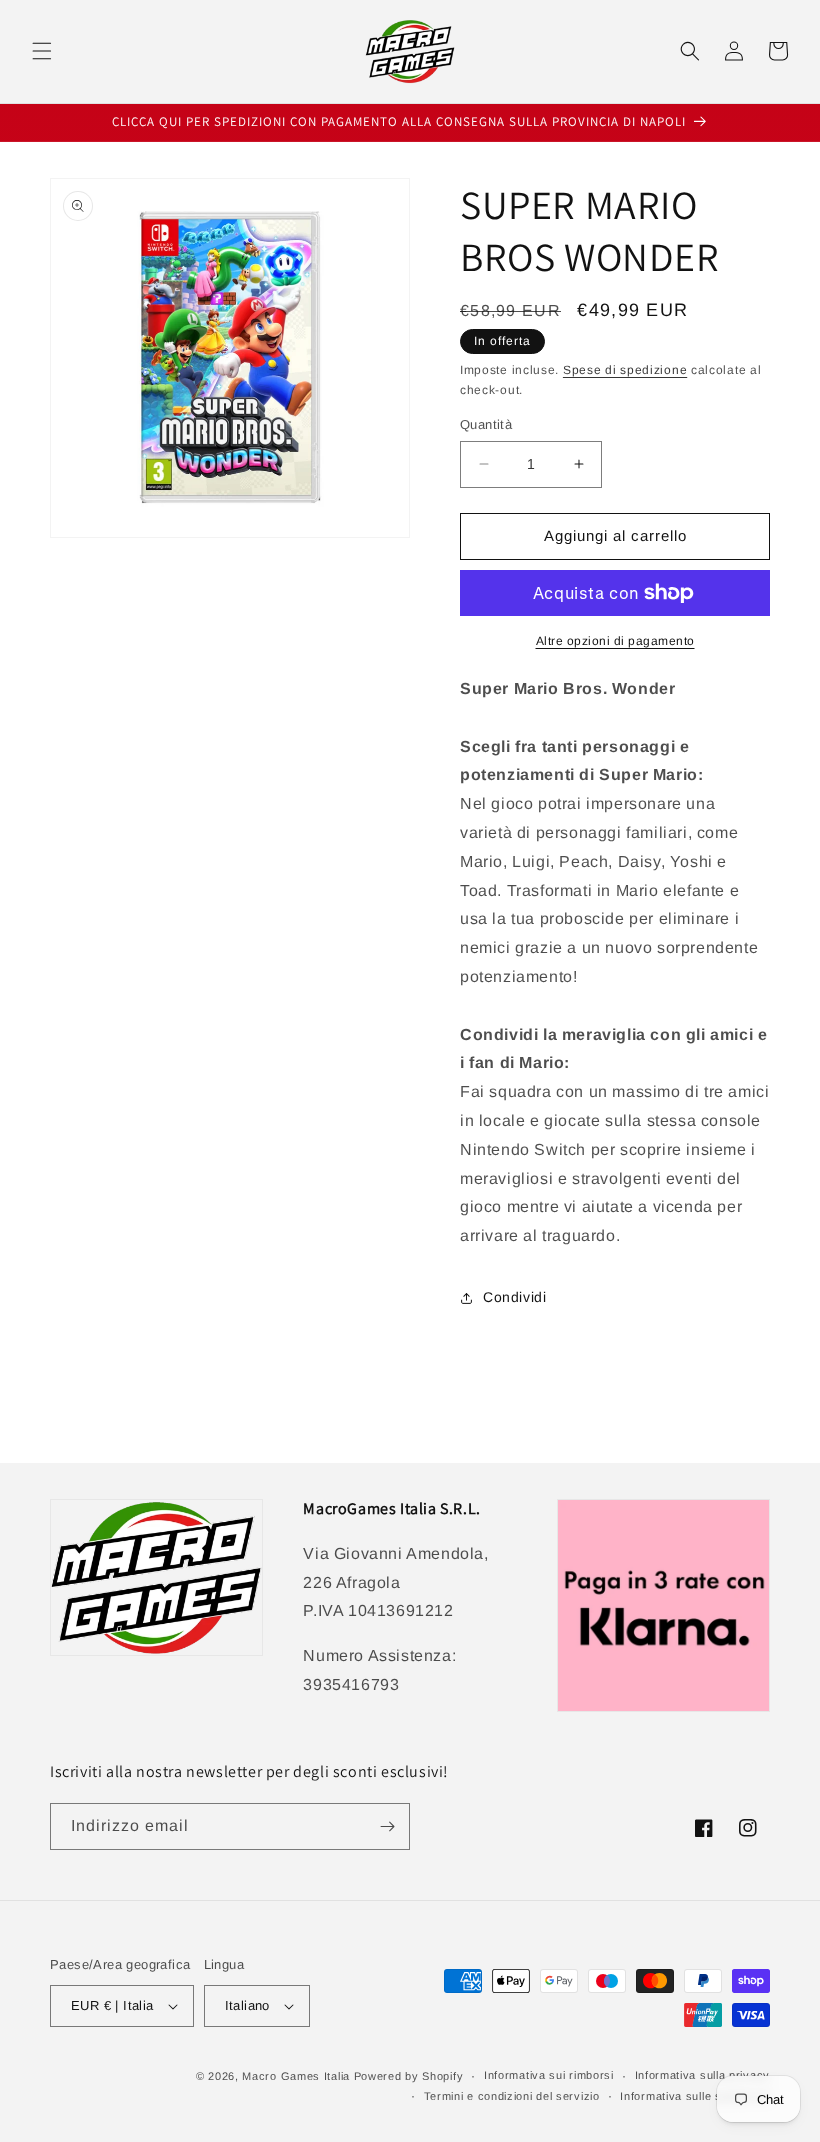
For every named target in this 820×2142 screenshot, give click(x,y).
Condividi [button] (514, 1297)
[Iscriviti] (387, 1826)
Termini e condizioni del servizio (512, 2096)
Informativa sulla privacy (703, 2075)
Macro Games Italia (296, 2076)
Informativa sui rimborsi (549, 2075)
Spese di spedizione (625, 370)
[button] (42, 51)
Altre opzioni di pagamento (615, 641)
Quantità (486, 424)
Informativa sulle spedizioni (695, 2096)
